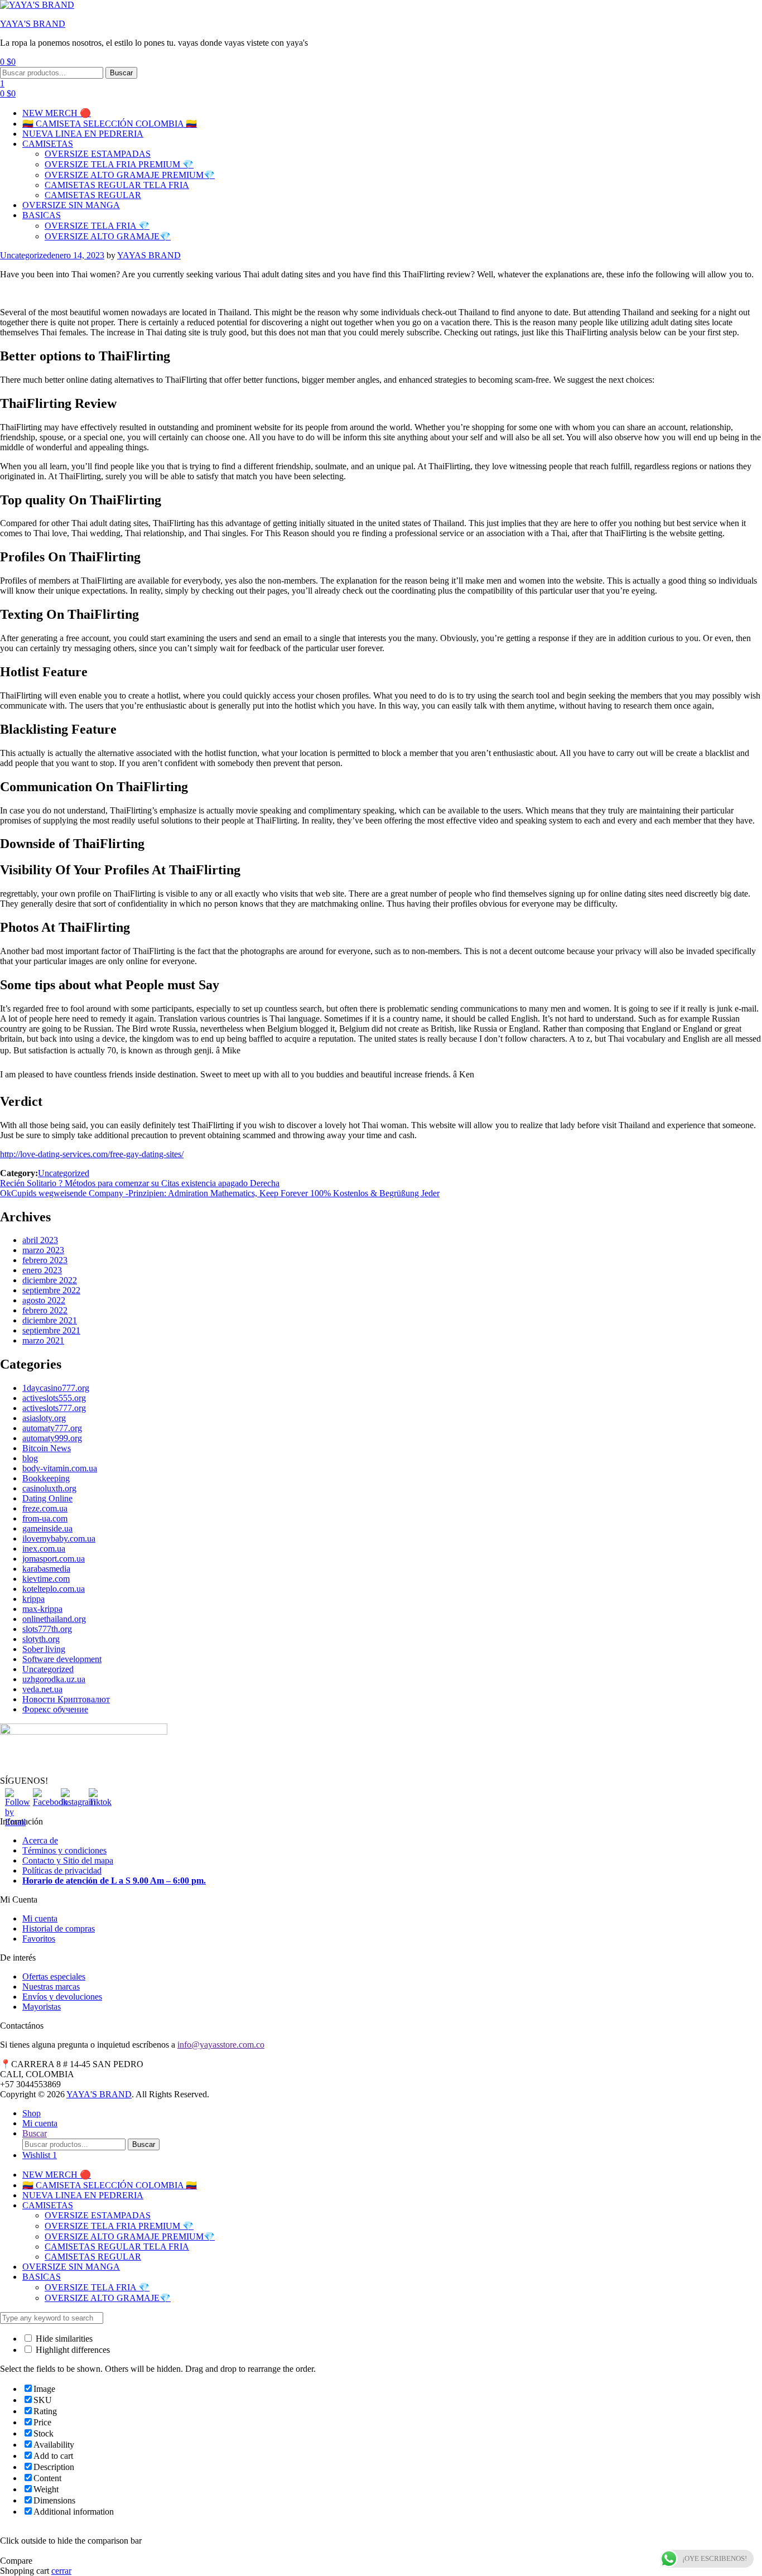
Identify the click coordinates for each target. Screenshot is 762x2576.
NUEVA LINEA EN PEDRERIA (83, 134)
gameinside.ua (47, 1528)
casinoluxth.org (49, 1488)
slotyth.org (41, 1639)
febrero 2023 (45, 1260)
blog (30, 1458)
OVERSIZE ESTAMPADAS (98, 154)
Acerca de (40, 1840)
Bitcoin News (47, 1448)
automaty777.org (52, 1428)
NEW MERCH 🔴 (57, 113)
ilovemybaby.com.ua (59, 1539)
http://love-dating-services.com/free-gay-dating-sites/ (92, 1154)
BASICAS (42, 215)
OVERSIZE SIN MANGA (71, 205)
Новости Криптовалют (66, 1699)
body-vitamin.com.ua (60, 1468)
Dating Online (47, 1498)
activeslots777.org (54, 1408)
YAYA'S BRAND (33, 24)
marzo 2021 (43, 1340)
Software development (62, 1659)
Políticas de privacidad (62, 1870)
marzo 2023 (43, 1250)
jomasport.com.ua (54, 1559)
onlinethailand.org (54, 1619)
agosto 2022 (44, 1300)
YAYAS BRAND (149, 255)
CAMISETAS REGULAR (93, 195)
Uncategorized (26, 255)
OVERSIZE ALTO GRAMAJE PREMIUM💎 (130, 175)
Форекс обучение (55, 1709)
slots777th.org (47, 1629)
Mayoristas (42, 2007)
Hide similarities (63, 2339)
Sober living (44, 1649)
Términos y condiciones (64, 1850)
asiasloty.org (44, 1418)
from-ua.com (45, 1518)
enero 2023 (42, 1270)
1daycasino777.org (56, 1388)
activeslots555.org (54, 1398)
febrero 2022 (45, 1310)
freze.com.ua (45, 1508)
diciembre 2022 (50, 1280)
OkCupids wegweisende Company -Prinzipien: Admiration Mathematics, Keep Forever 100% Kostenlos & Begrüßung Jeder (220, 1193)
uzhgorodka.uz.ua (54, 1679)
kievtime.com (46, 1579)
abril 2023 (40, 1240)
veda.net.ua (42, 1689)
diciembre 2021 (50, 1320)
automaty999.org (52, 1438)
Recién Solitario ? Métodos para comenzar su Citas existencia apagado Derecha (140, 1183)
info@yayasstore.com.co (221, 2045)
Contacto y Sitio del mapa (68, 1860)
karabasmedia (46, 1569)
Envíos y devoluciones (62, 1997)
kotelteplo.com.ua (54, 1589)
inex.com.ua (44, 1549)
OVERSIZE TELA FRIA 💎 (97, 226)
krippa (33, 1599)
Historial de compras (59, 1929)
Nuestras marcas (51, 1987)
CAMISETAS (48, 144)
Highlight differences (72, 2350)
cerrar (61, 2571)
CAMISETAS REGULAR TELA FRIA (117, 185)
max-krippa (42, 1609)
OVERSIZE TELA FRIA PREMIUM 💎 (119, 164)
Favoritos (39, 1939)
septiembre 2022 (51, 1290)
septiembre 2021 (51, 1330)
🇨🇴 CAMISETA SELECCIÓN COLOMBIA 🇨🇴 (110, 124)
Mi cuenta (40, 1918)
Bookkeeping (46, 1478)
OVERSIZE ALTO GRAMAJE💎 (108, 236)
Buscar (121, 73)
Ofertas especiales (54, 1976)
